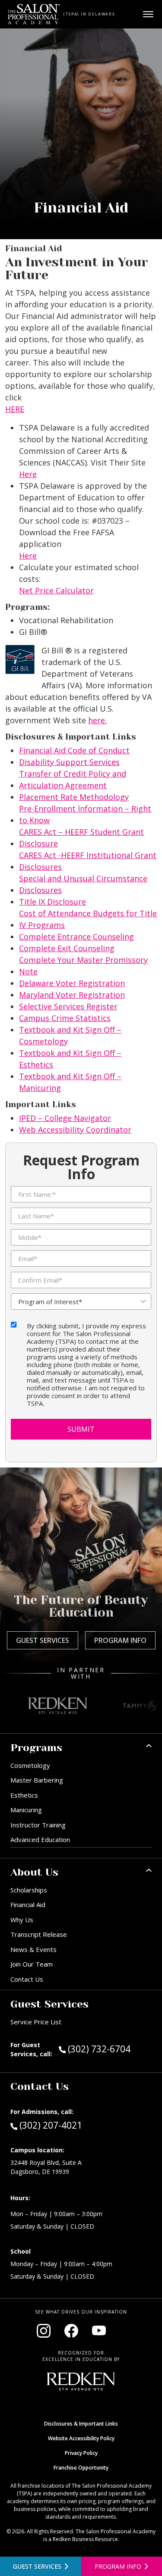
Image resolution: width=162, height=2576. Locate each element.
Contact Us (27, 1979)
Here (28, 474)
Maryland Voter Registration (72, 995)
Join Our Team (32, 1964)
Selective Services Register (68, 1006)
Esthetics (24, 1795)
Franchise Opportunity (81, 2468)
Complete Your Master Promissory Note (83, 966)
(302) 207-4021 (51, 2125)
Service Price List (36, 2022)
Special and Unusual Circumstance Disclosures (83, 884)
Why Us (22, 1920)
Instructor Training (38, 1825)
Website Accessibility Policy (81, 2438)
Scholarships (29, 1890)
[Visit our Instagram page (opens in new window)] (44, 2331)
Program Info (120, 1640)
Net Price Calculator (56, 590)
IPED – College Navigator (65, 1118)
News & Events (33, 1949)
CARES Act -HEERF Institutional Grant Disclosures (88, 861)
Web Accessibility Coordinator (75, 1130)
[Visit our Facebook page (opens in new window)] (71, 2331)
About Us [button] (34, 1872)
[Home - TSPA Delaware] (34, 14)
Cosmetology (30, 1765)
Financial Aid (28, 1905)
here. (97, 720)
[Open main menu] (148, 14)
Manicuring (26, 1810)
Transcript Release (39, 1934)
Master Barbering (37, 1780)
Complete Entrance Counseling (76, 937)
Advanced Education (40, 1839)
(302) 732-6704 (110, 2049)
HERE (15, 409)
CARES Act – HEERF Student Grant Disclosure (81, 838)
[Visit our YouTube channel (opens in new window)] (99, 2331)
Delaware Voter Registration (72, 983)
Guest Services (43, 1640)
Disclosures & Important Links (81, 2424)
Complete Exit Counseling (67, 948)
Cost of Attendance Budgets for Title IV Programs (88, 919)
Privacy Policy (81, 2453)
